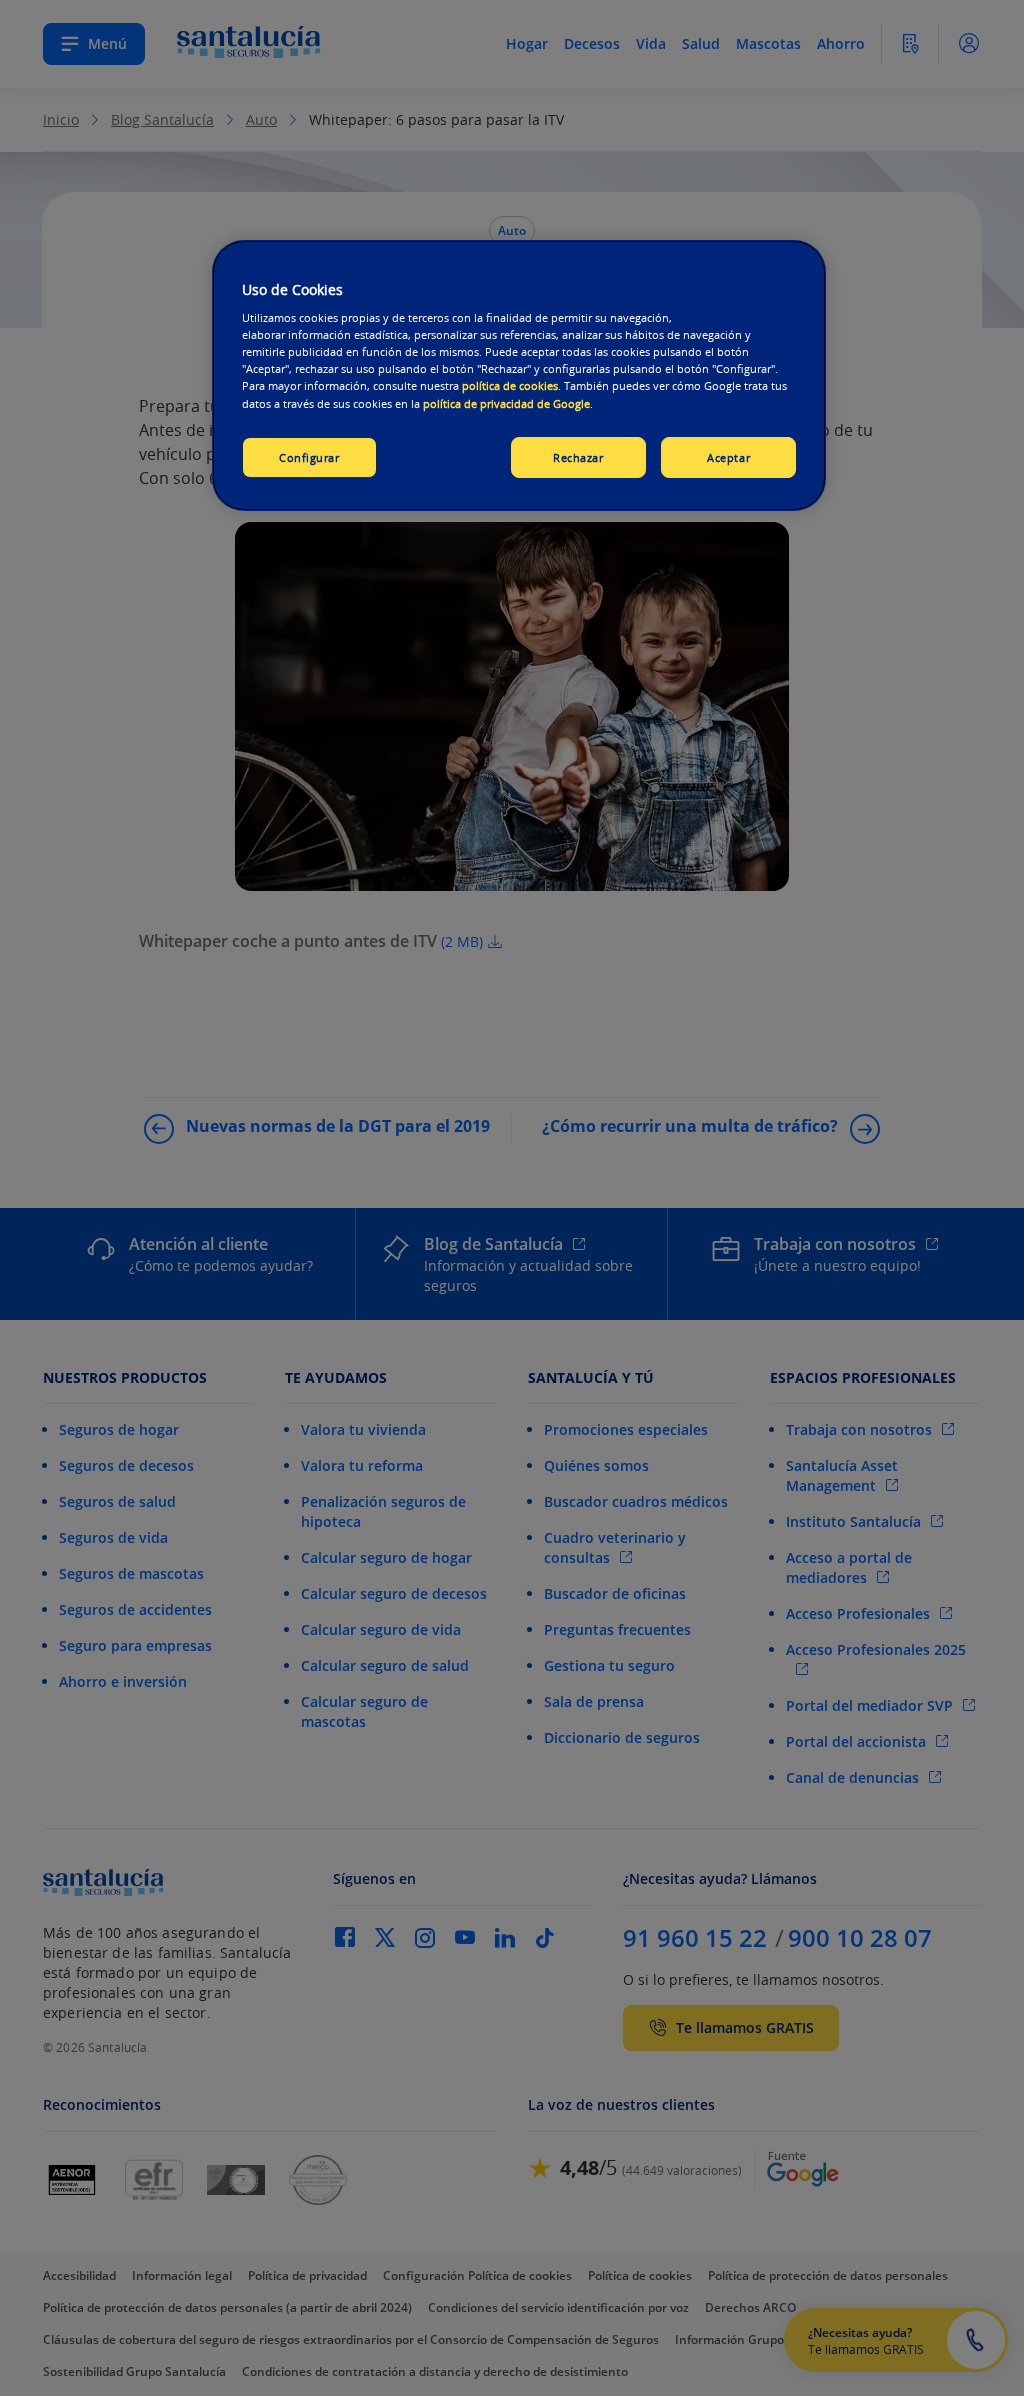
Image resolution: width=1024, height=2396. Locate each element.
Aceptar (728, 457)
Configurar (309, 457)
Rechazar (578, 457)
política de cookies (510, 385)
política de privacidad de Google (506, 403)
